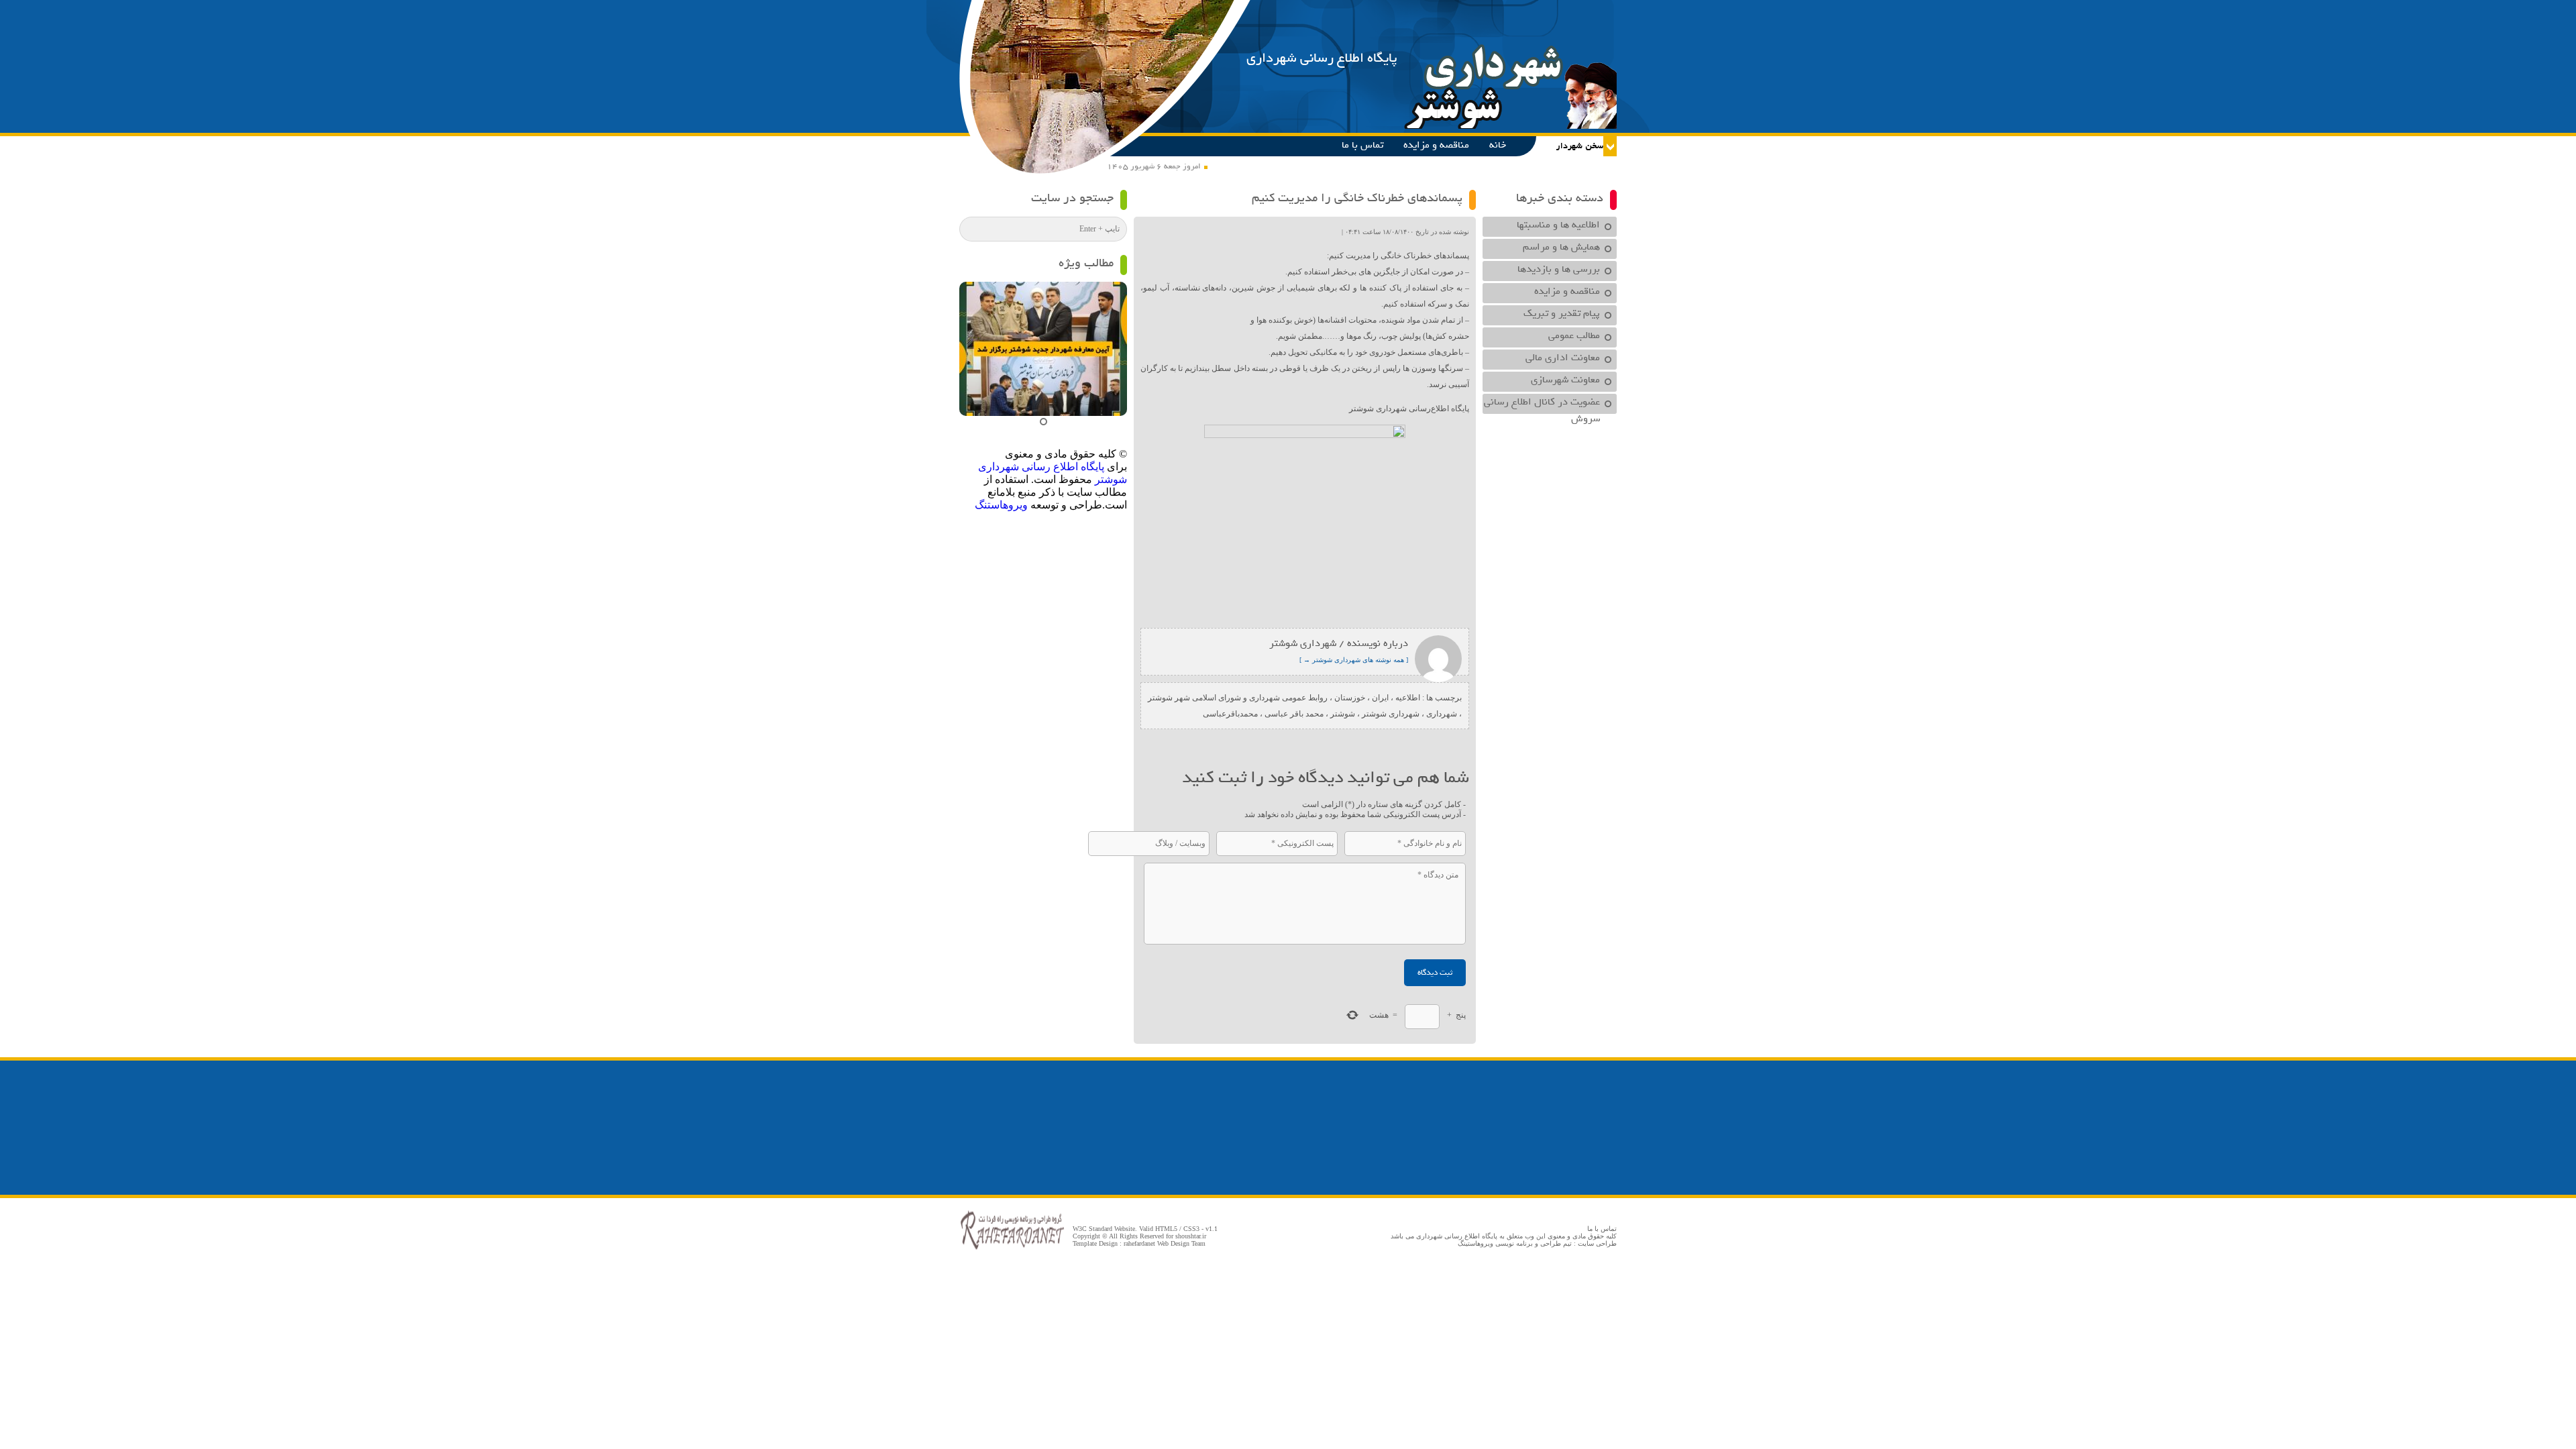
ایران (1380, 698)
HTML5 (1166, 1229)
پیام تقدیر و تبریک (1562, 313)
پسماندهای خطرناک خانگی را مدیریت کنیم (1357, 198)
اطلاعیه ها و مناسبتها (1558, 225)
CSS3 (1191, 1229)
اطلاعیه (1408, 698)
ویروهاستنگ (1001, 505)
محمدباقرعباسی (1230, 714)
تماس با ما (1362, 145)
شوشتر (1343, 714)
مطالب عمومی (1574, 335)
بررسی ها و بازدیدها (1559, 269)
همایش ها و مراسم (1561, 247)
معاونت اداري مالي (1563, 358)
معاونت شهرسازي (1565, 380)
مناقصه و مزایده (1436, 145)
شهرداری (1442, 714)
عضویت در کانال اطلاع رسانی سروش (1542, 404)
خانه (1498, 145)
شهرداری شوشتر (1391, 714)
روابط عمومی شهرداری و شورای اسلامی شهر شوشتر (1238, 698)
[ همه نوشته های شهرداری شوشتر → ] (1354, 660)
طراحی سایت (1597, 1243)
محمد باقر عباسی (1294, 714)
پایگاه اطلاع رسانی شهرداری (1322, 58)
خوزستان (1350, 698)
